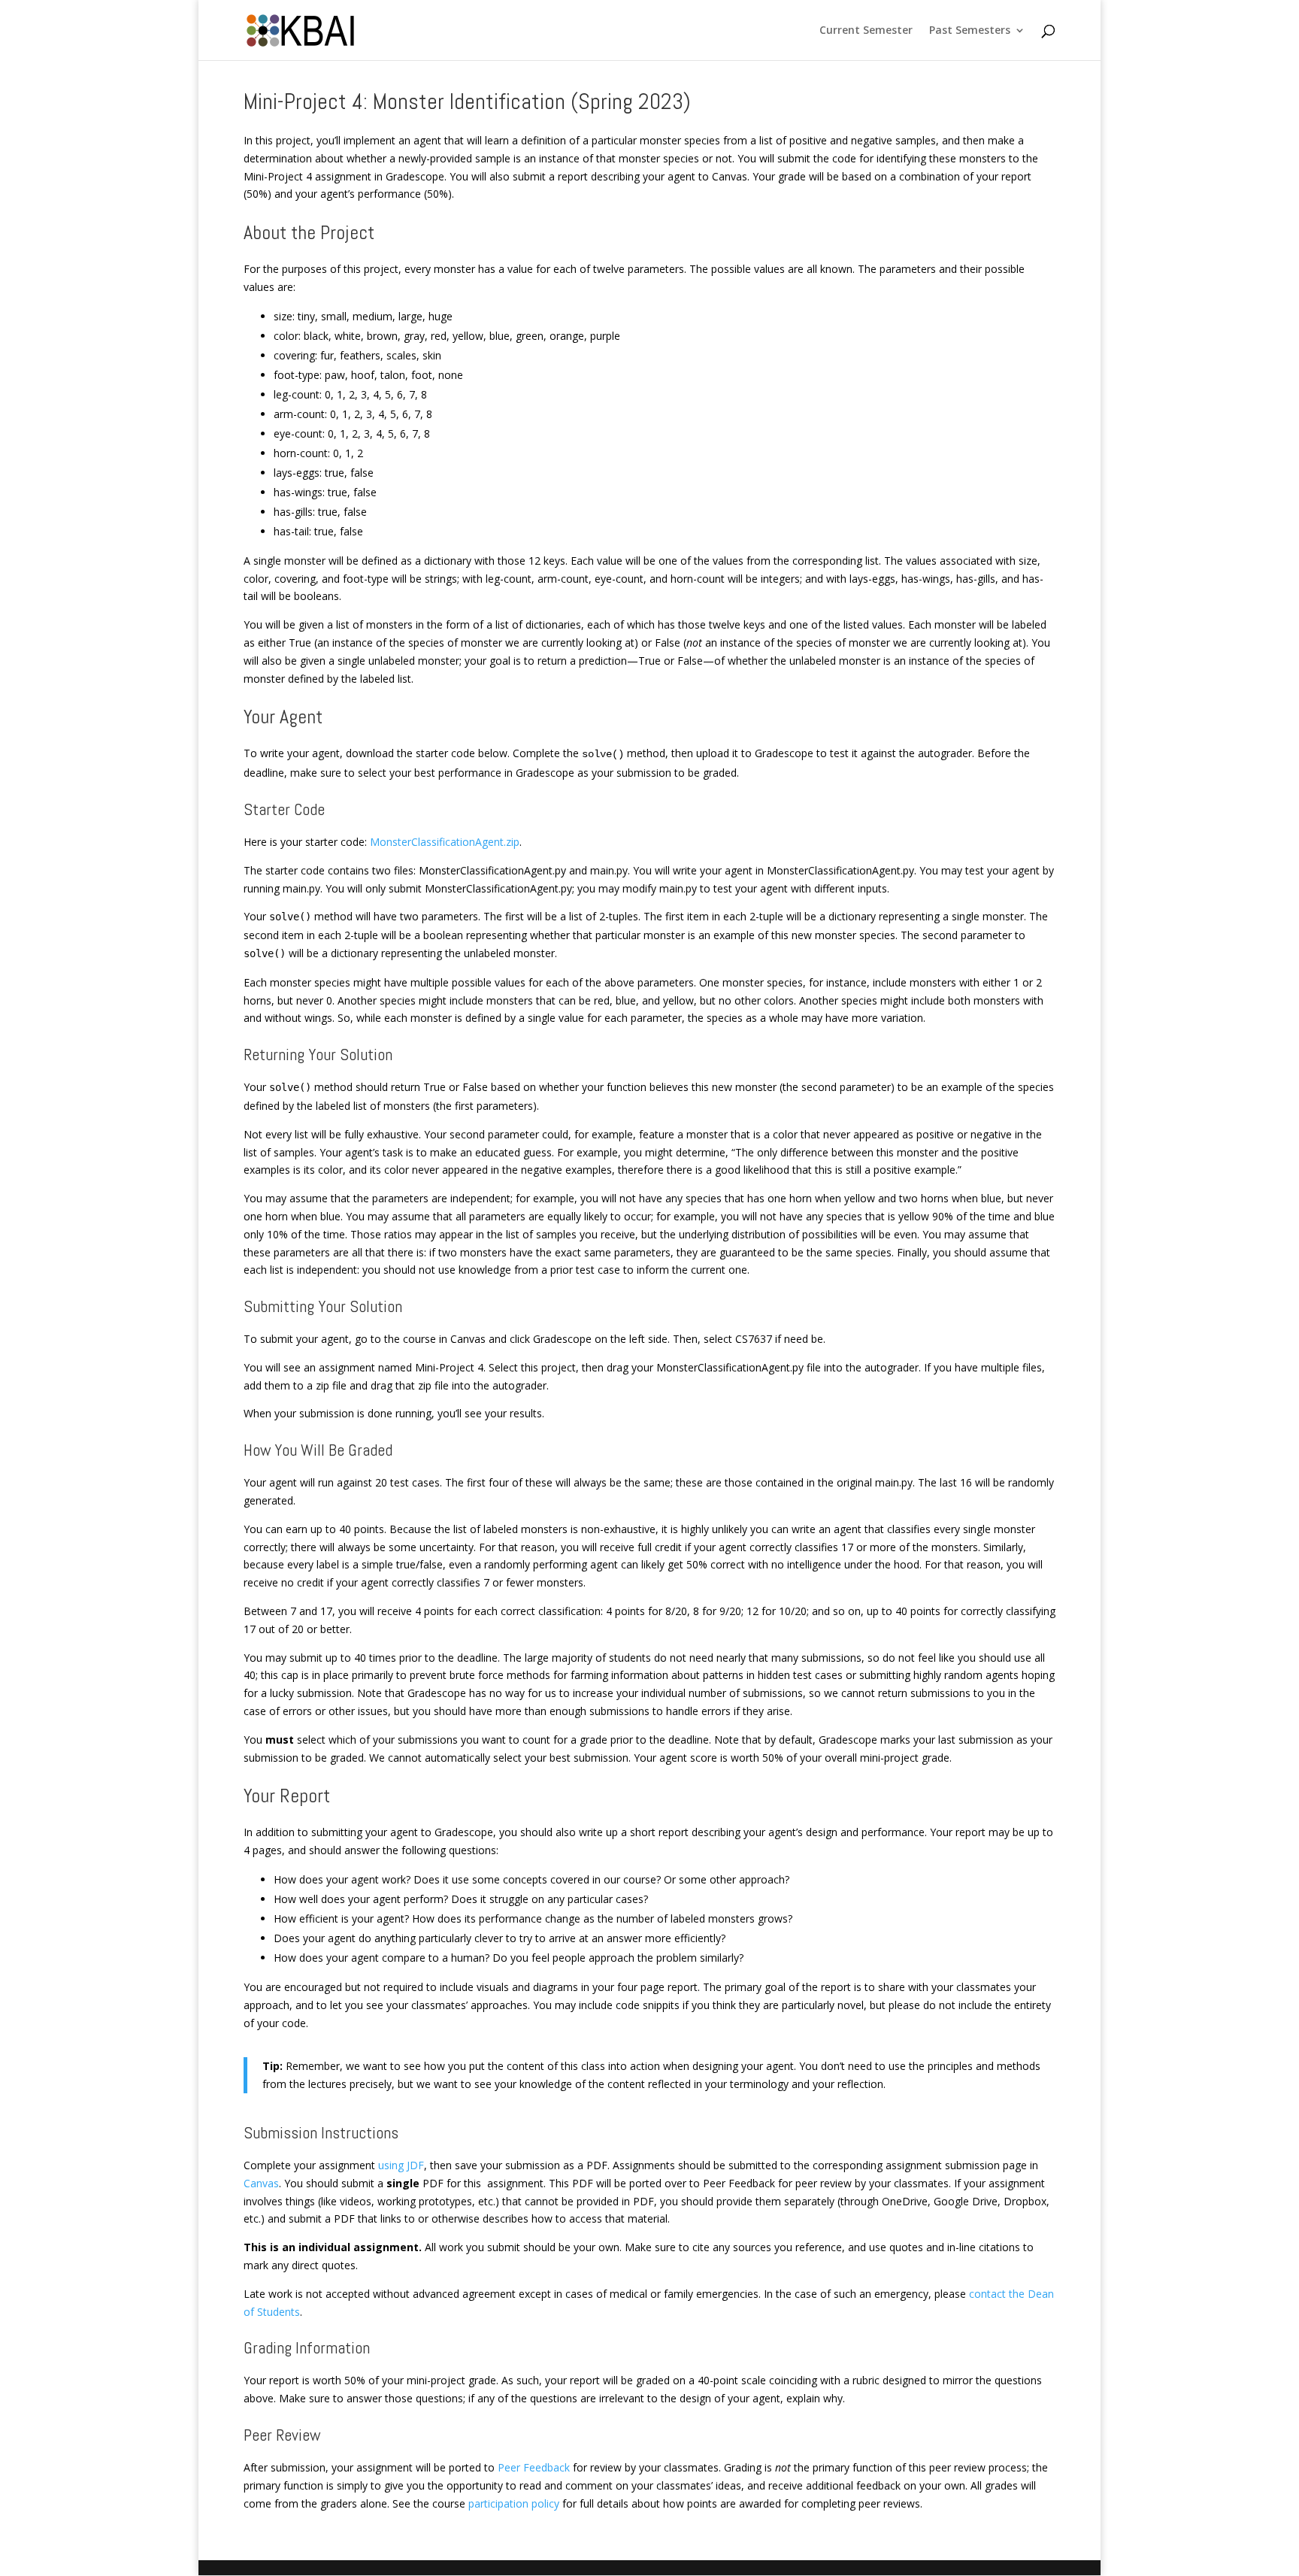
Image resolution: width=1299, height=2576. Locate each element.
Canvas (261, 2183)
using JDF (401, 2165)
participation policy (514, 2503)
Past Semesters (970, 31)
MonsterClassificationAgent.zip (445, 842)
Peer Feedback (534, 2467)
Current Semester (866, 31)
